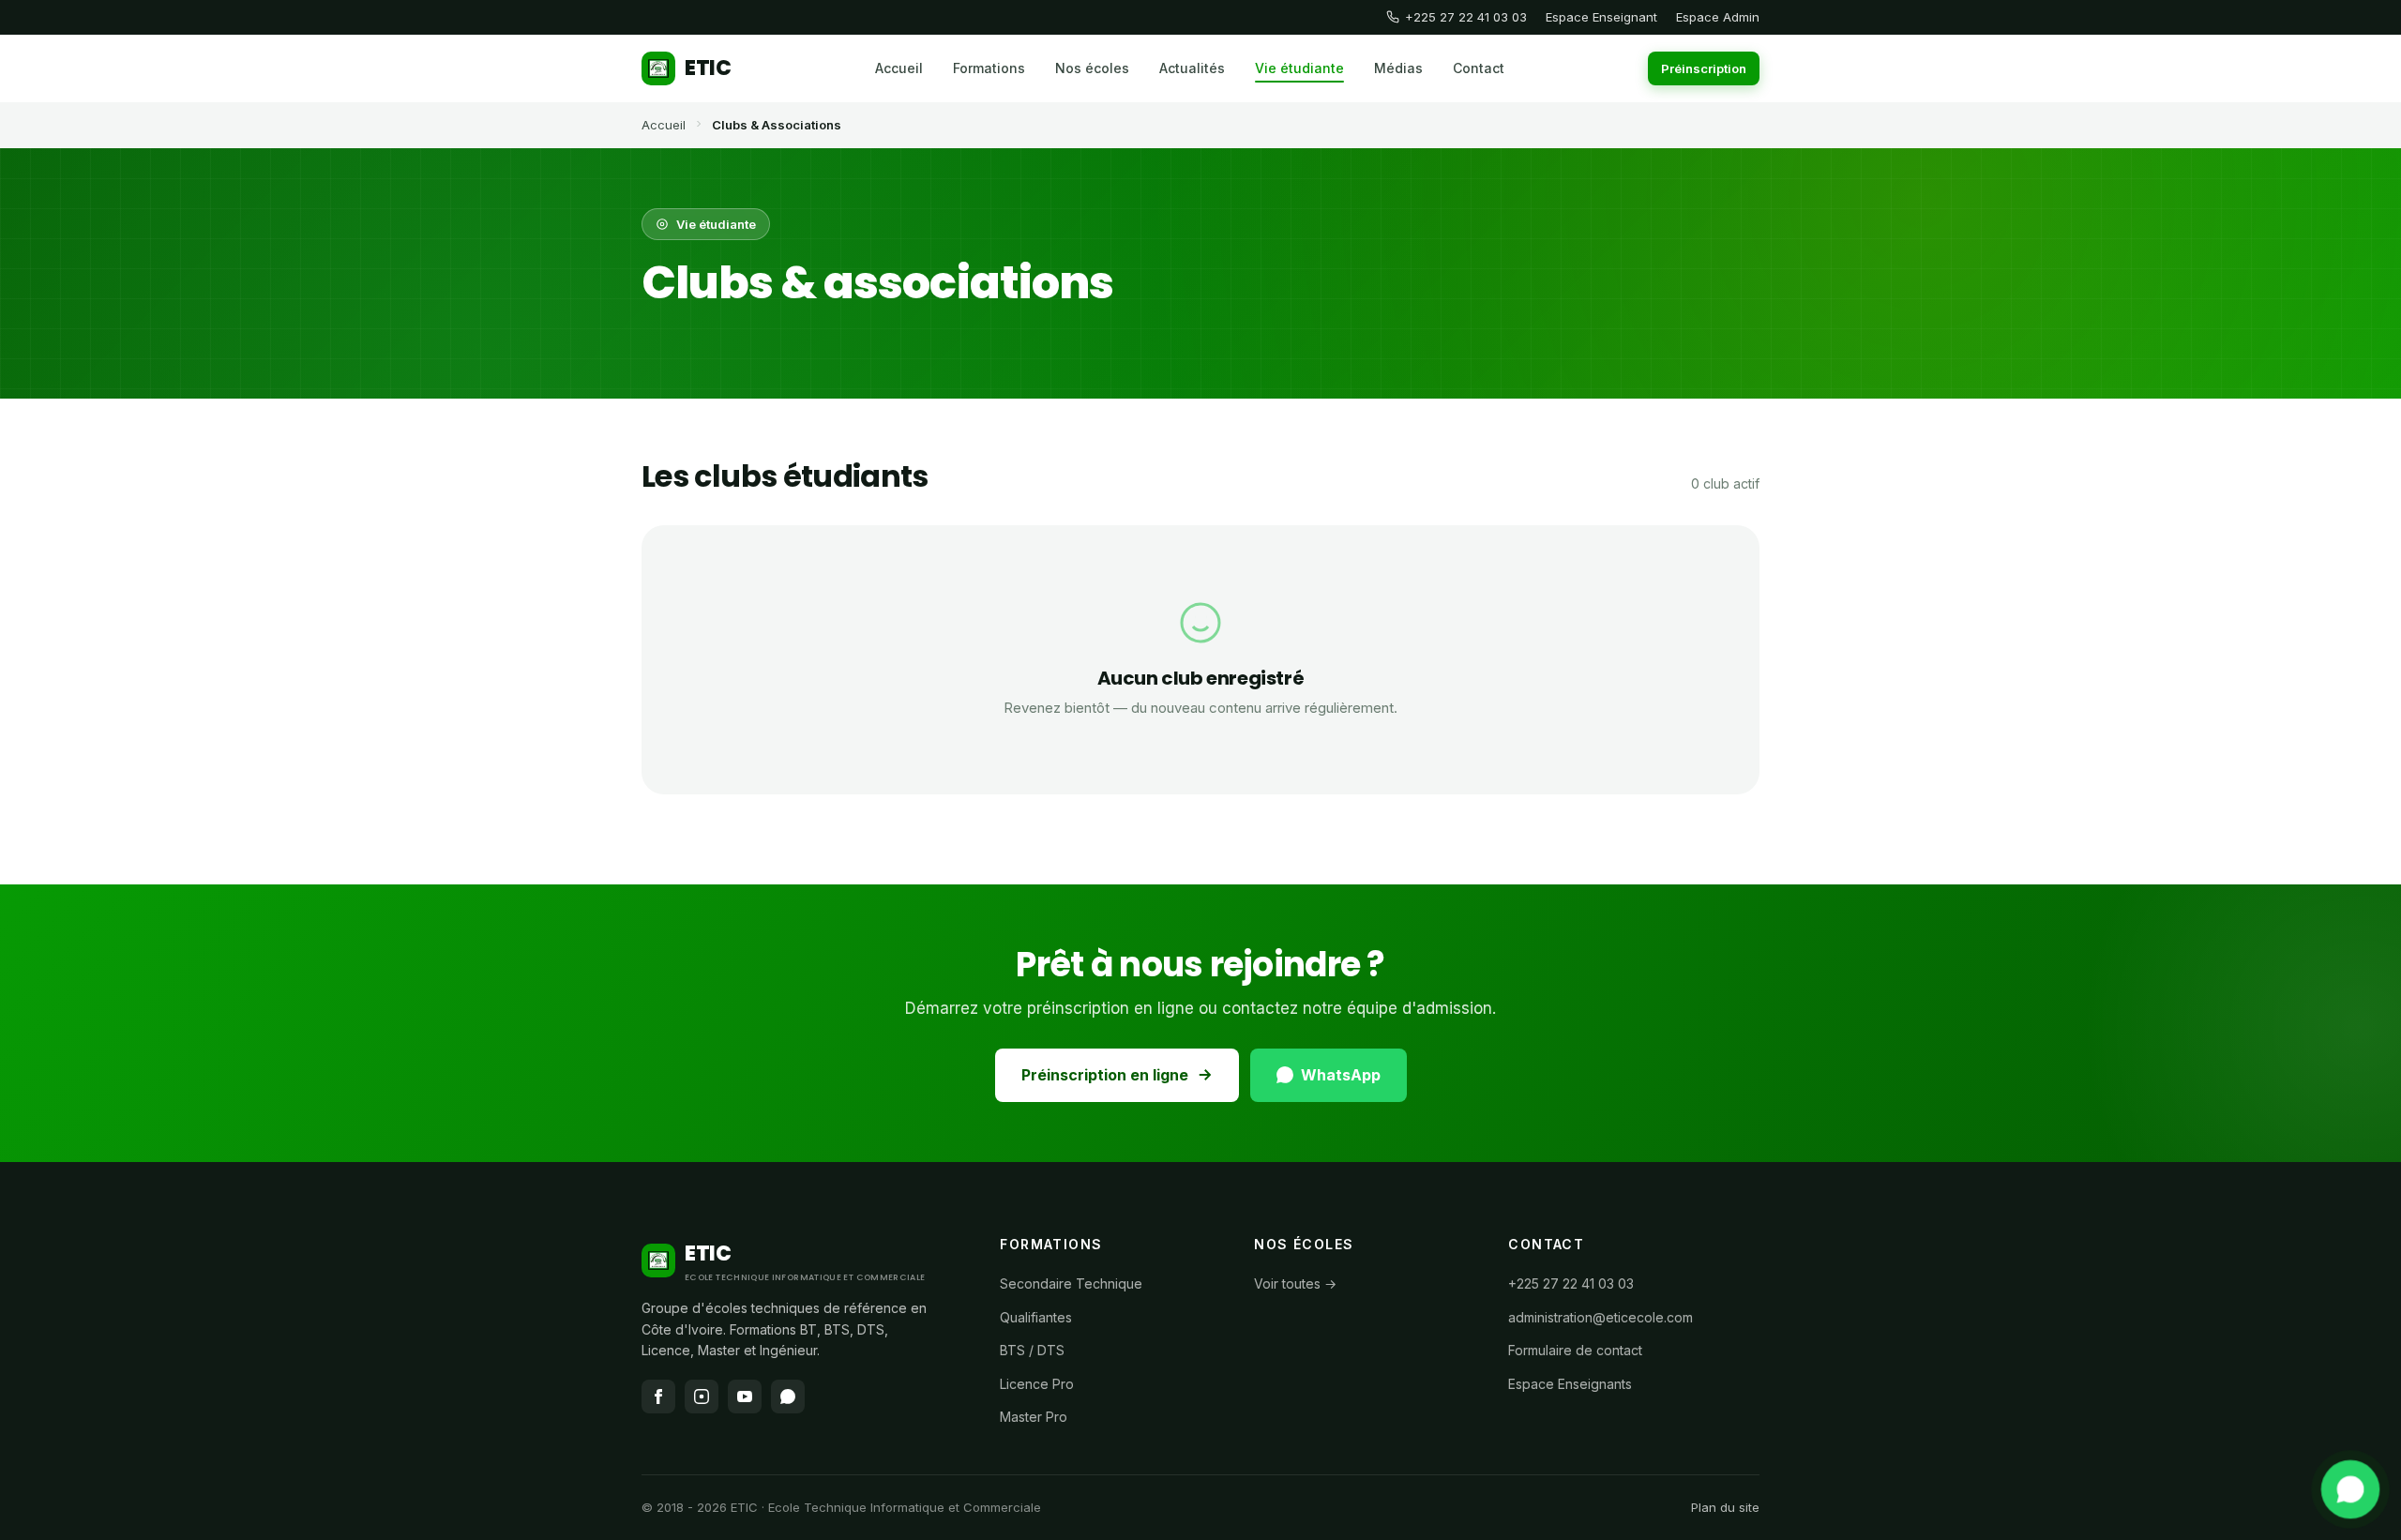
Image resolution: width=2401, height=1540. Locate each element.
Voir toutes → (1295, 1283)
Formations (989, 68)
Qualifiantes (1036, 1317)
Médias (1398, 68)
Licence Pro (1037, 1384)
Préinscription (1704, 68)
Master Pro (1034, 1417)
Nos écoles (1092, 68)
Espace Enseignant (1601, 17)
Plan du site (1725, 1507)
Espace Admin (1718, 17)
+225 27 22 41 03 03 (1466, 17)
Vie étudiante (1299, 68)
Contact (1479, 68)
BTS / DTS (1032, 1350)
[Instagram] (702, 1397)
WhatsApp (1341, 1075)
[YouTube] (745, 1397)
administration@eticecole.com (1601, 1317)
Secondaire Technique (1071, 1283)
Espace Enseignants (1570, 1384)
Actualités (1192, 68)
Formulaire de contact (1575, 1350)
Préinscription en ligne (1105, 1075)
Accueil (899, 68)
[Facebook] (658, 1397)
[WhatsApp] (2351, 1490)
